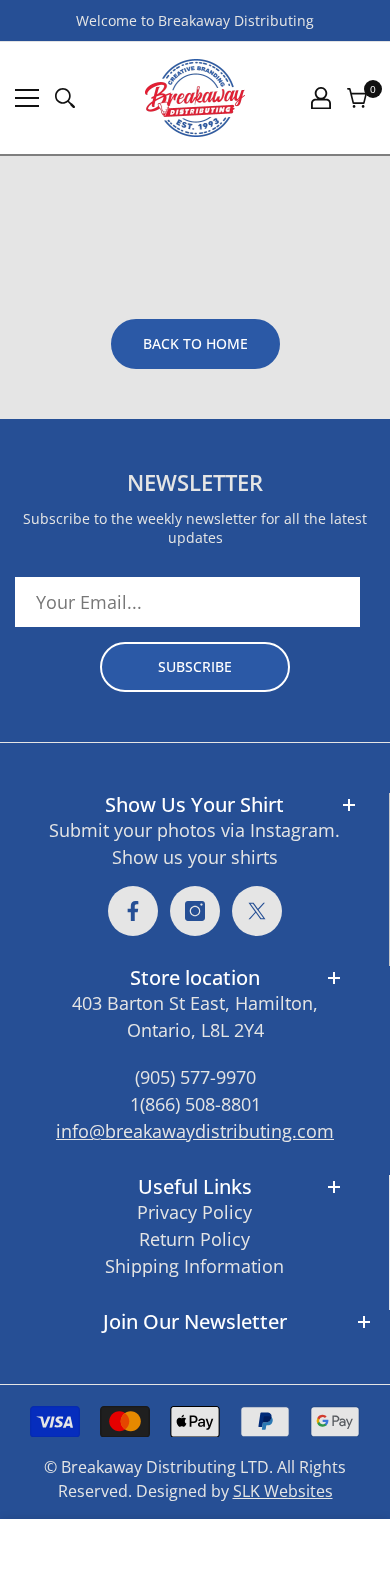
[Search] (65, 98)
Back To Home (195, 343)
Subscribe (195, 666)
